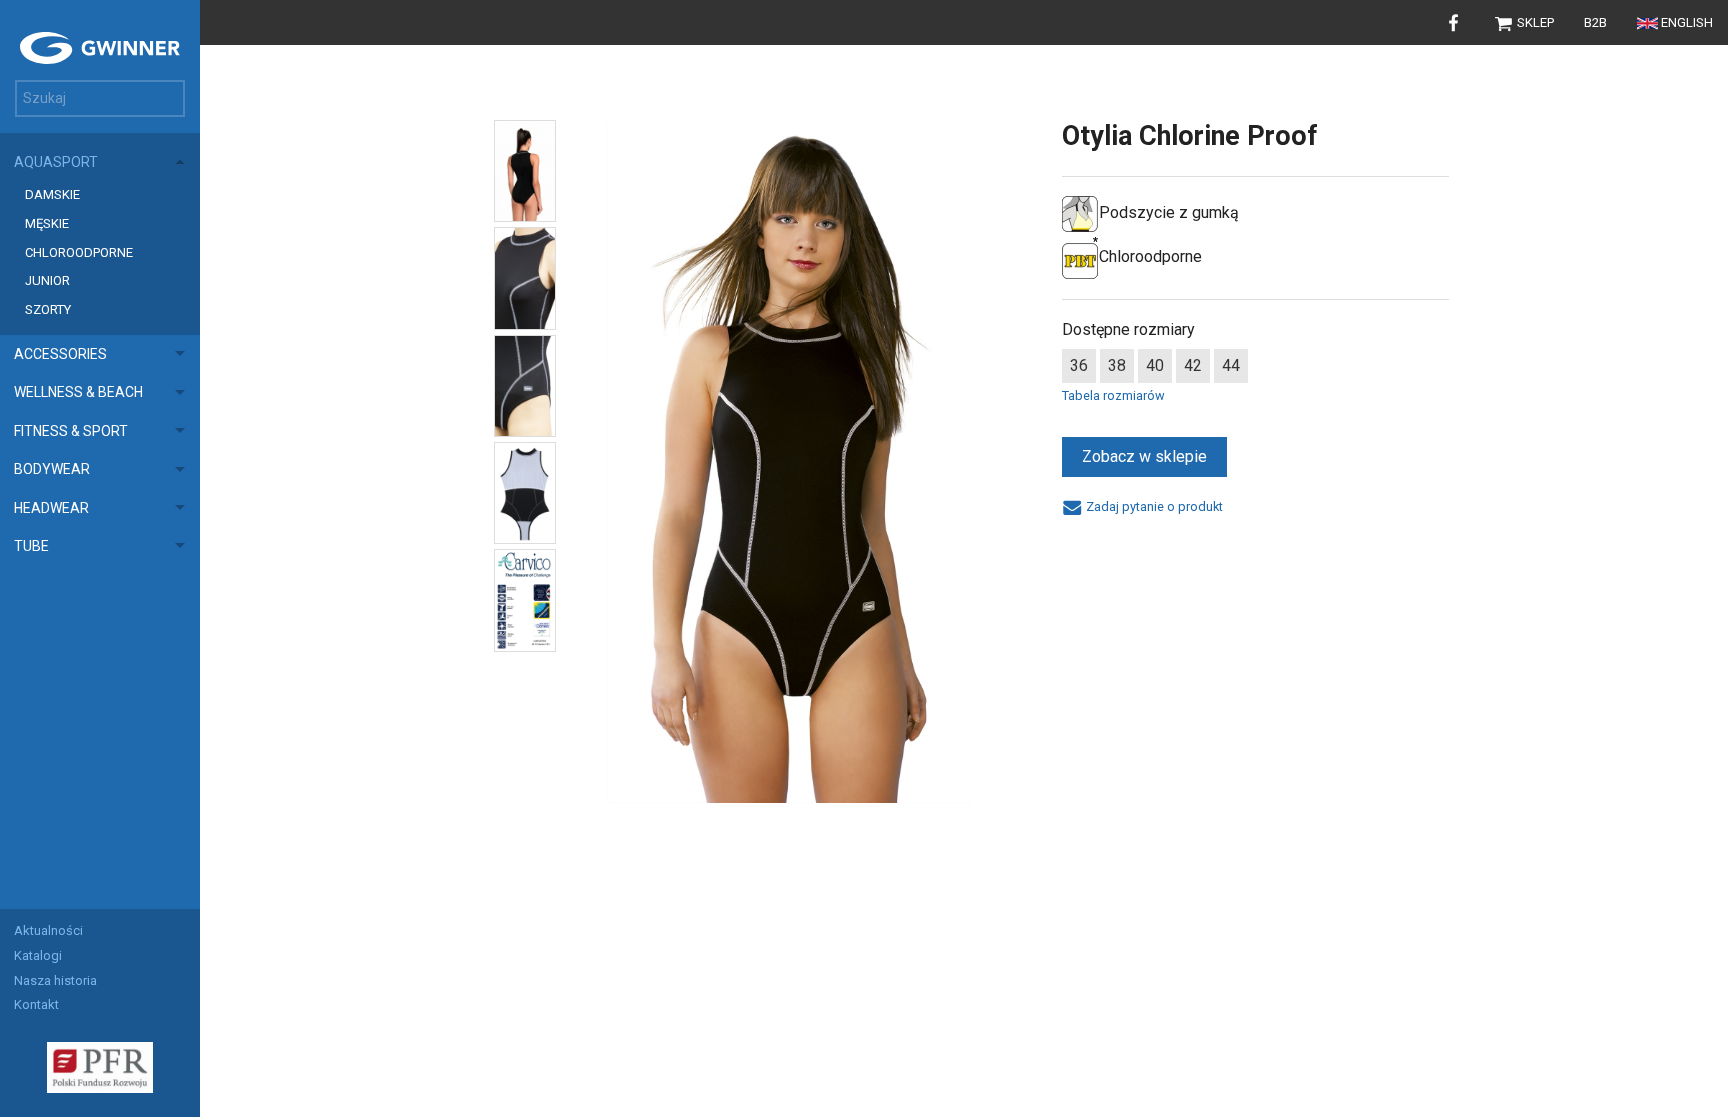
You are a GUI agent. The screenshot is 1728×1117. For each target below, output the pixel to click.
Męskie (47, 223)
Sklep (1534, 22)
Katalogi (38, 955)
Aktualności (48, 930)
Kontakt (36, 1004)
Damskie (52, 194)
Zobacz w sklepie (1144, 456)
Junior (47, 280)
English (1687, 22)
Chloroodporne (79, 252)
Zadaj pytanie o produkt (1152, 506)
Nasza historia (55, 980)
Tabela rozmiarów (1113, 395)
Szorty (48, 309)
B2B (1595, 22)
